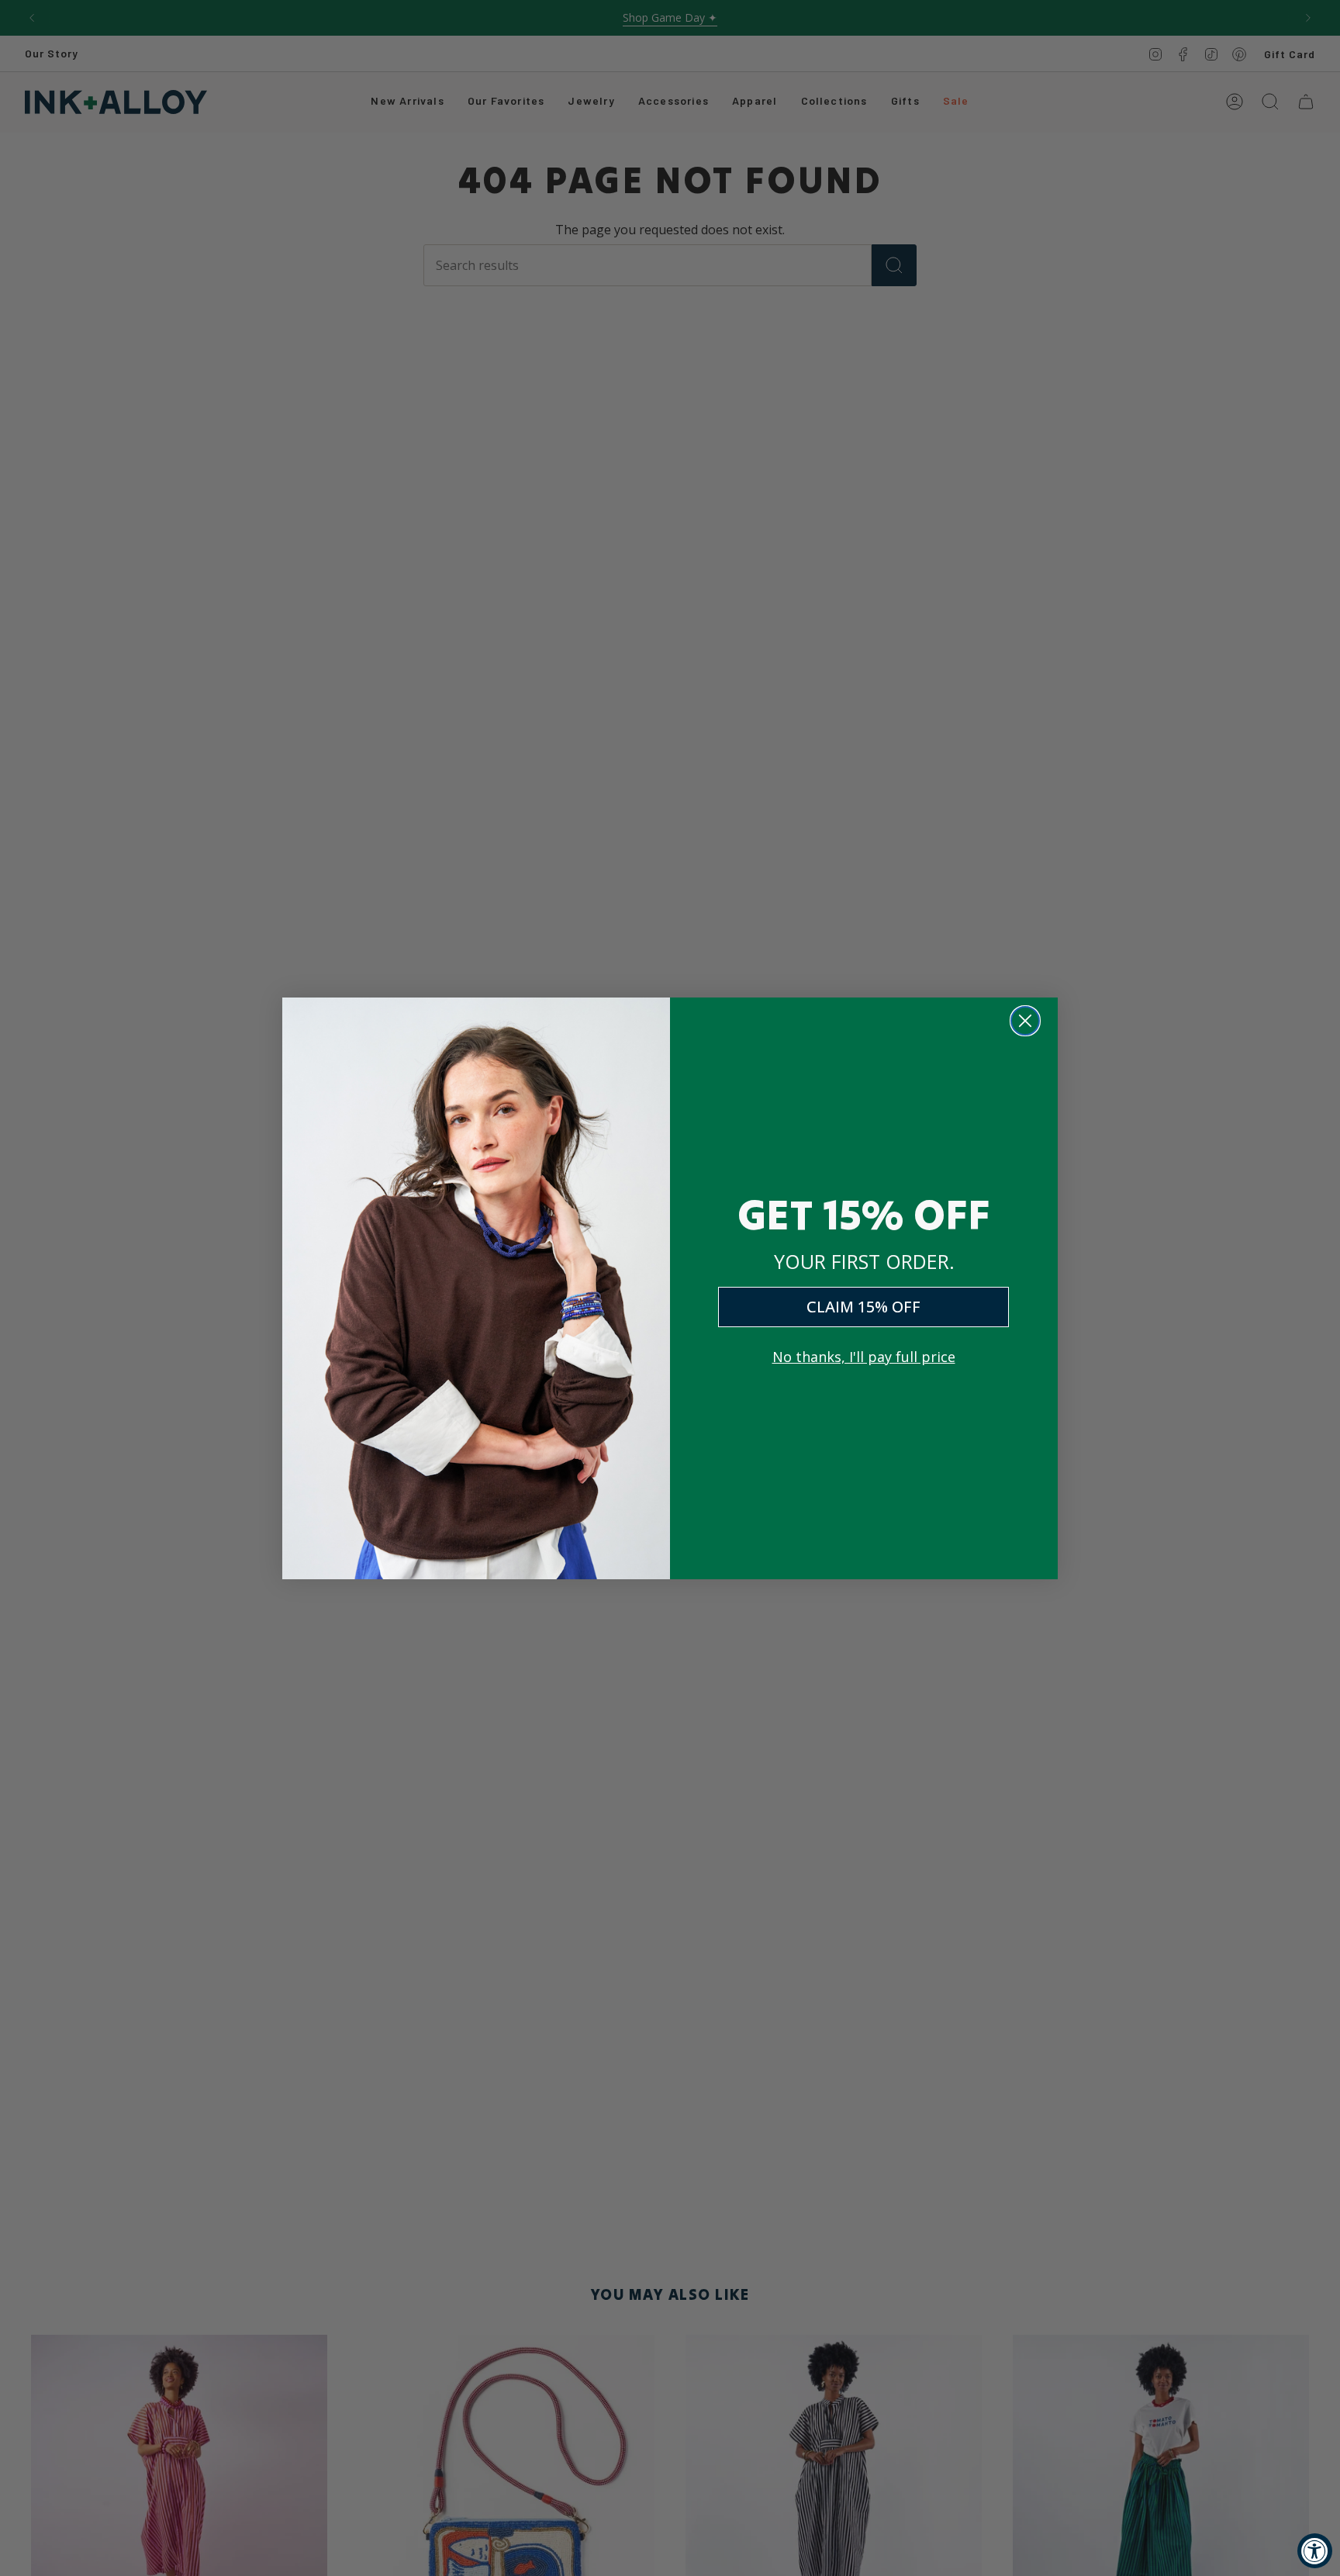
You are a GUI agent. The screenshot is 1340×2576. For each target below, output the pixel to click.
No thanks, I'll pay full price (864, 1357)
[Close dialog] (1025, 1021)
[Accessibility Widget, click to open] (1315, 2551)
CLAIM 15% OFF (863, 1307)
